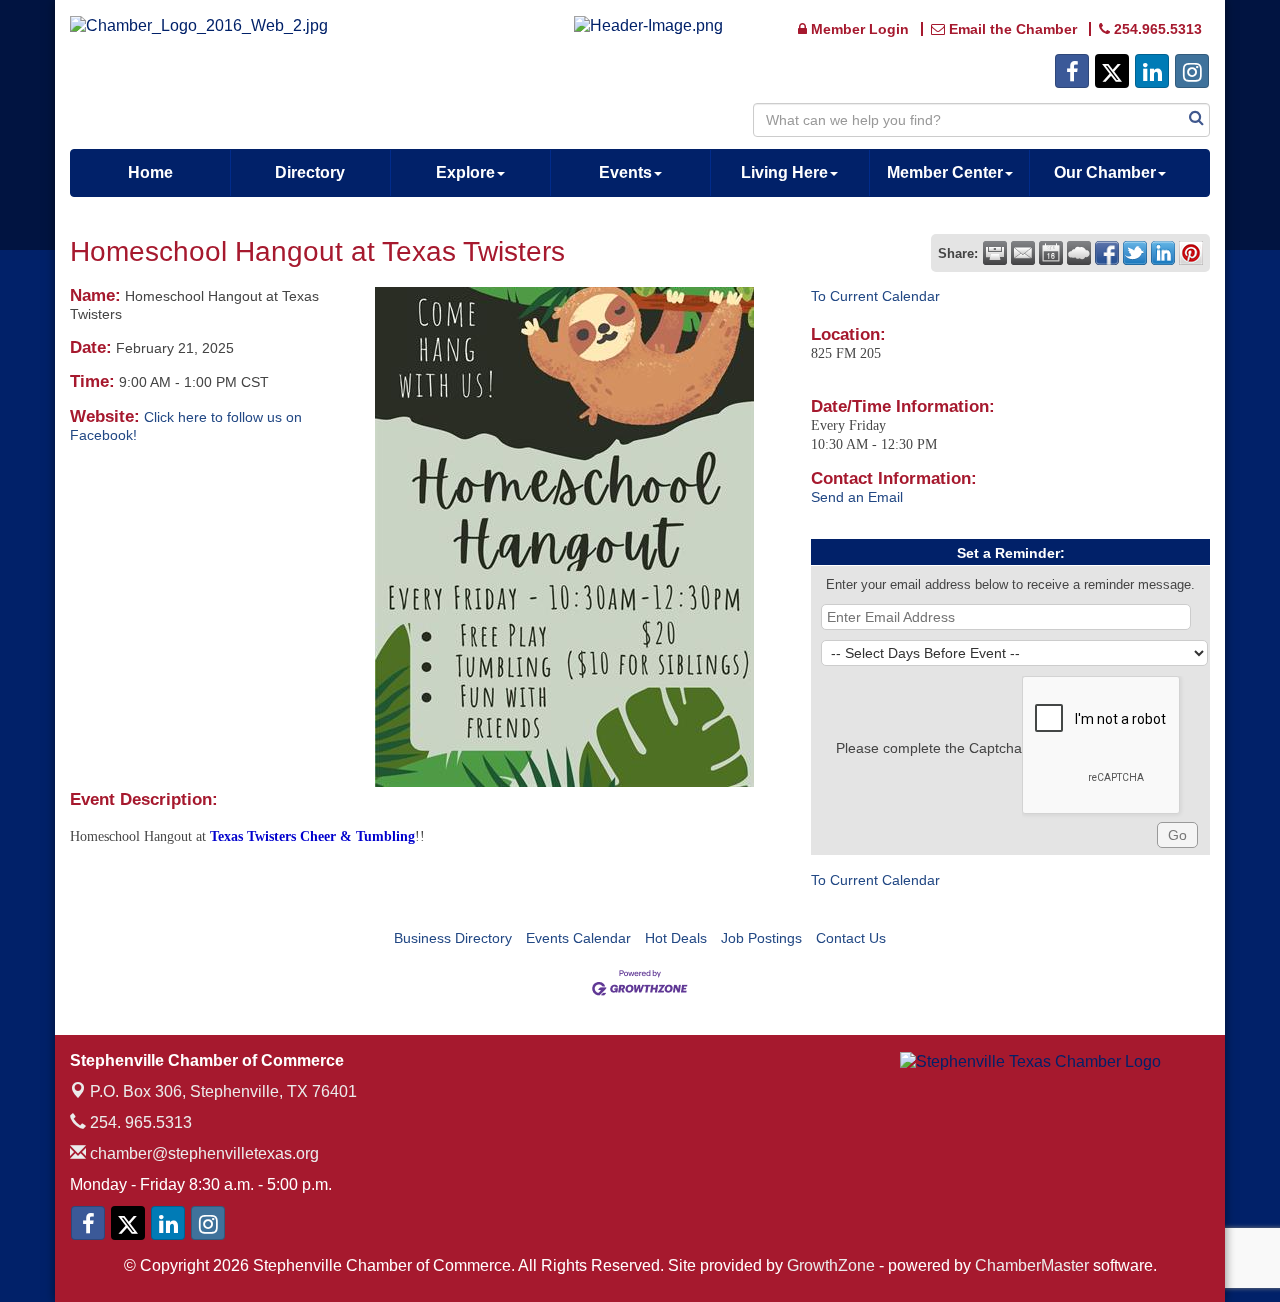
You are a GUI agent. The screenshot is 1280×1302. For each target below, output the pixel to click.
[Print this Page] (995, 253)
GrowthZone (831, 1265)
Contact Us (851, 938)
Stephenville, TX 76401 (223, 1091)
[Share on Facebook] (1107, 253)
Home (150, 172)
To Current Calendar (875, 296)
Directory (310, 172)
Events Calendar (578, 938)
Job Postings (761, 938)
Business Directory (453, 938)
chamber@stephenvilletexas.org (202, 1153)
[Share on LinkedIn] (1163, 253)
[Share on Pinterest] (1191, 253)
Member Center (945, 172)
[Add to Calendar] (1051, 253)
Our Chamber (1105, 172)
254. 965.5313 (139, 1122)
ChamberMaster (1032, 1265)
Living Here (784, 172)
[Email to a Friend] (1023, 253)
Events (625, 172)
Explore (465, 172)
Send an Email (857, 497)
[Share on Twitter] (1135, 253)
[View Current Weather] (1079, 253)
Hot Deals (676, 938)
